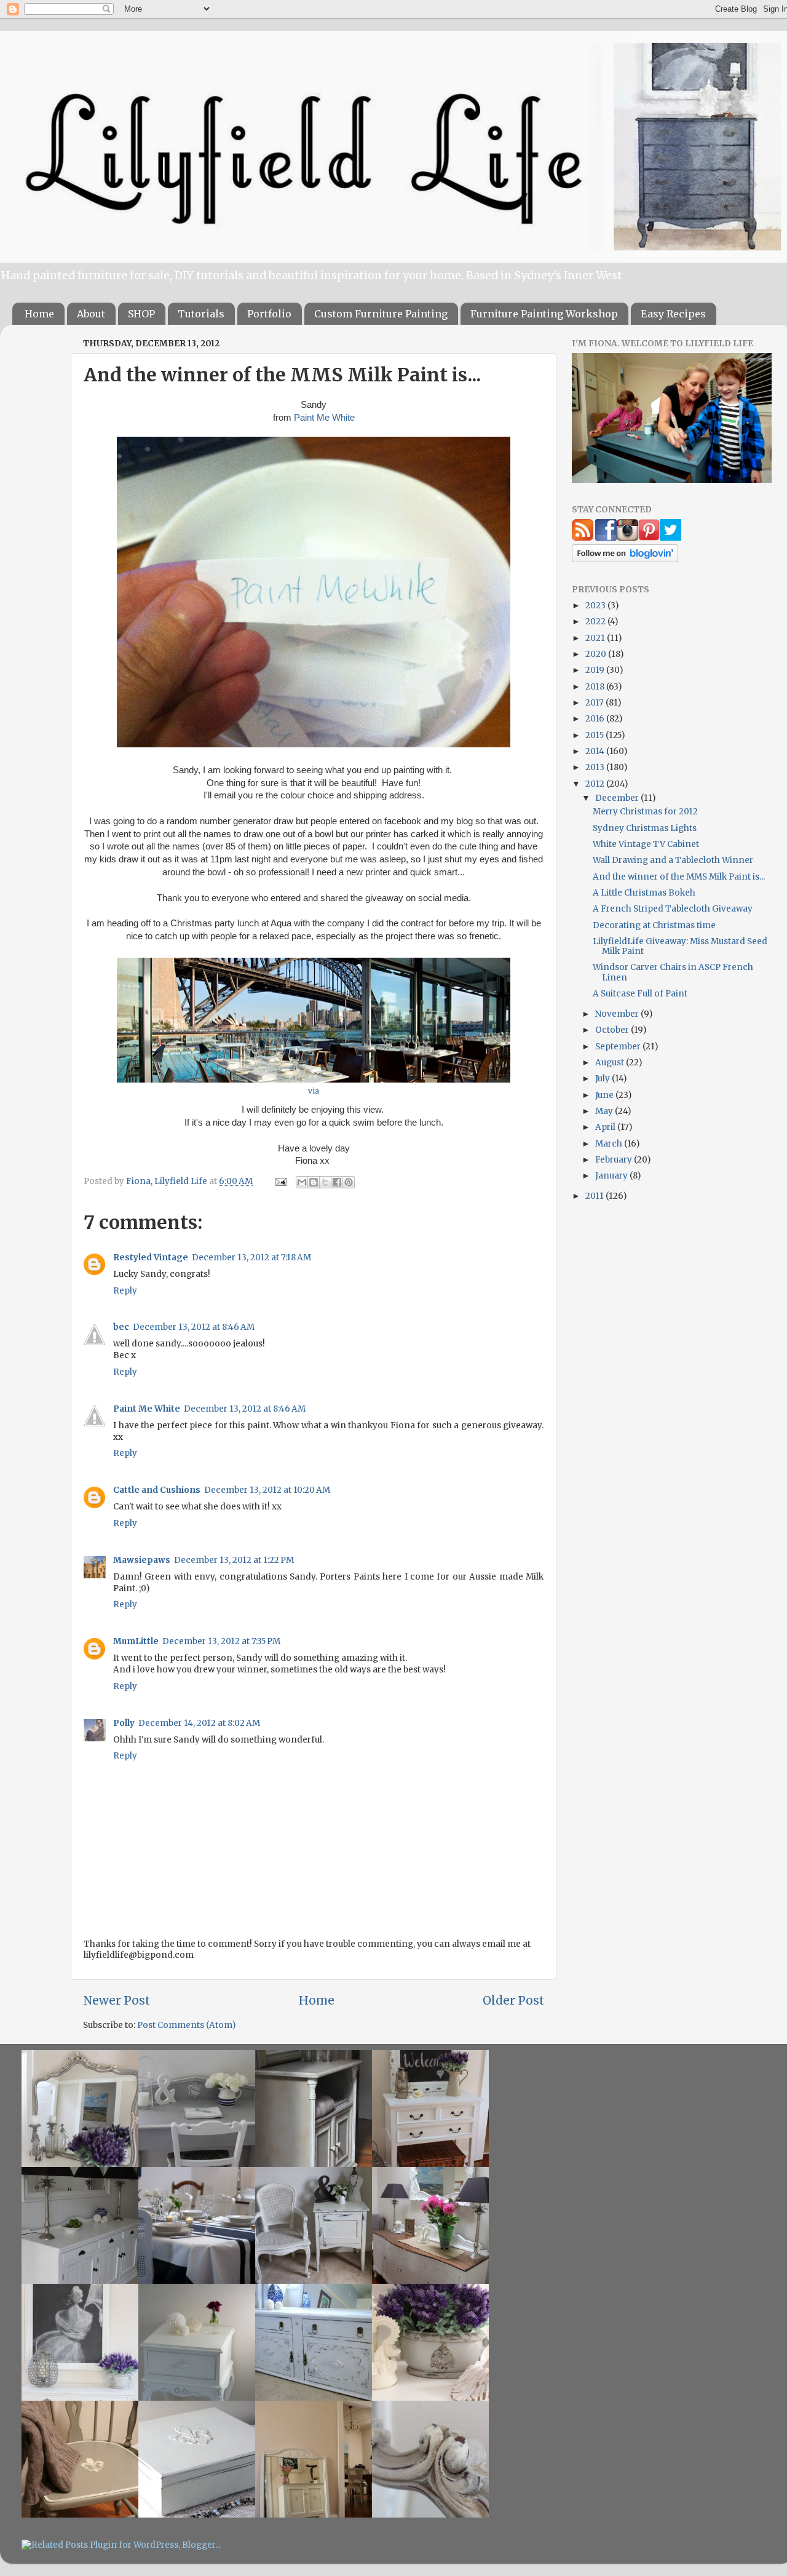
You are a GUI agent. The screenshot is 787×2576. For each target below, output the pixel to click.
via (314, 1091)
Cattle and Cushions (157, 1490)
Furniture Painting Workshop (544, 314)
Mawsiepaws (142, 1560)
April (606, 1127)
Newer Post (117, 2000)
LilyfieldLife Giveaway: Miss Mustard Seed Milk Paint (680, 946)
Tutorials (201, 314)
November (618, 1014)
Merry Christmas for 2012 (645, 812)
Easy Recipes (673, 314)
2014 (596, 751)
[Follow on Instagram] (627, 538)
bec (121, 1327)
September (619, 1047)
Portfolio (269, 314)
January (612, 1176)
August (611, 1063)
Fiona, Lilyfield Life (168, 1181)
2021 (596, 638)
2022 (596, 622)
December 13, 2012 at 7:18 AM (251, 1258)
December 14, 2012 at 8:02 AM (199, 1723)
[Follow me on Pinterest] (649, 538)
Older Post (513, 2000)
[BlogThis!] (314, 1182)
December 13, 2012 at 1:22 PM (234, 1560)
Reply (125, 1291)
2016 (596, 719)
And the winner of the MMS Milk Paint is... (679, 877)
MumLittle (136, 1641)
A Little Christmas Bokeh (644, 893)
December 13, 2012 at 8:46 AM (194, 1327)
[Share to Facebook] (337, 1182)
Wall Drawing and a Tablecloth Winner (673, 860)
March (610, 1144)
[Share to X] (325, 1182)
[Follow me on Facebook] (606, 538)
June (605, 1095)
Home (39, 314)
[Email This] (302, 1182)
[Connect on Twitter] (670, 538)
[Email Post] (280, 1181)
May (605, 1111)
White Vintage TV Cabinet (646, 844)
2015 (595, 735)
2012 (596, 784)
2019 (596, 670)
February (615, 1160)
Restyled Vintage (151, 1258)
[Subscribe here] (583, 538)
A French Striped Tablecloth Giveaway (673, 909)
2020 (597, 654)
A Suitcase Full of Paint (640, 994)
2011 (595, 1196)
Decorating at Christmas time (654, 925)
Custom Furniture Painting (381, 314)
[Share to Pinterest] (349, 1182)
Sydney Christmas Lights (645, 828)
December (618, 798)
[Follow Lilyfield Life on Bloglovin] (625, 559)
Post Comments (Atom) (186, 2025)
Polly (124, 1723)
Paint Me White (324, 418)
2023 (596, 606)
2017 (595, 703)
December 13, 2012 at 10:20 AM (267, 1490)
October (613, 1030)
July (603, 1079)
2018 (596, 687)
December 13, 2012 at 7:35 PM (221, 1641)
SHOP (141, 314)
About (91, 314)
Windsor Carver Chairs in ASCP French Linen (673, 972)
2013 (596, 767)
